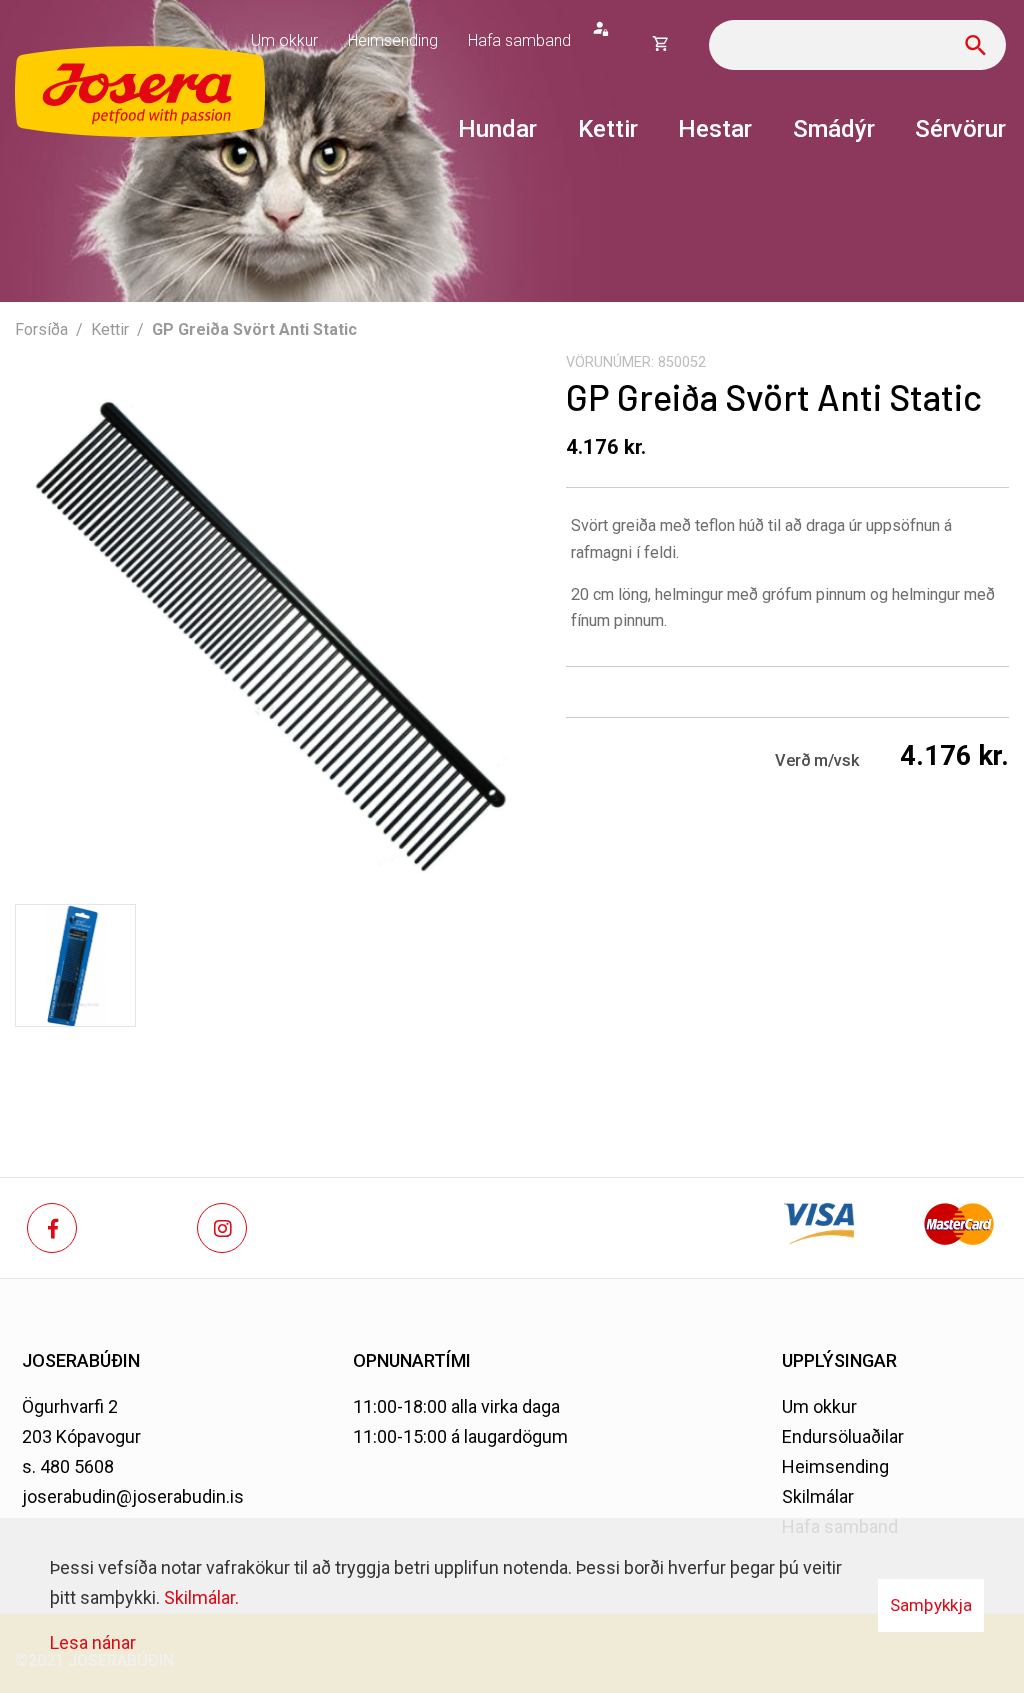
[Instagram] (222, 1228)
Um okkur (819, 1406)
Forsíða (41, 329)
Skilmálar (818, 1496)
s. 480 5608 (68, 1466)
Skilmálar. (201, 1597)
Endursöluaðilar (843, 1436)
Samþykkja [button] (931, 1605)
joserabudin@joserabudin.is (133, 1496)
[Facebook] (52, 1228)
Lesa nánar (93, 1642)
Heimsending (835, 1466)
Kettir (110, 329)
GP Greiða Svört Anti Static (254, 329)
